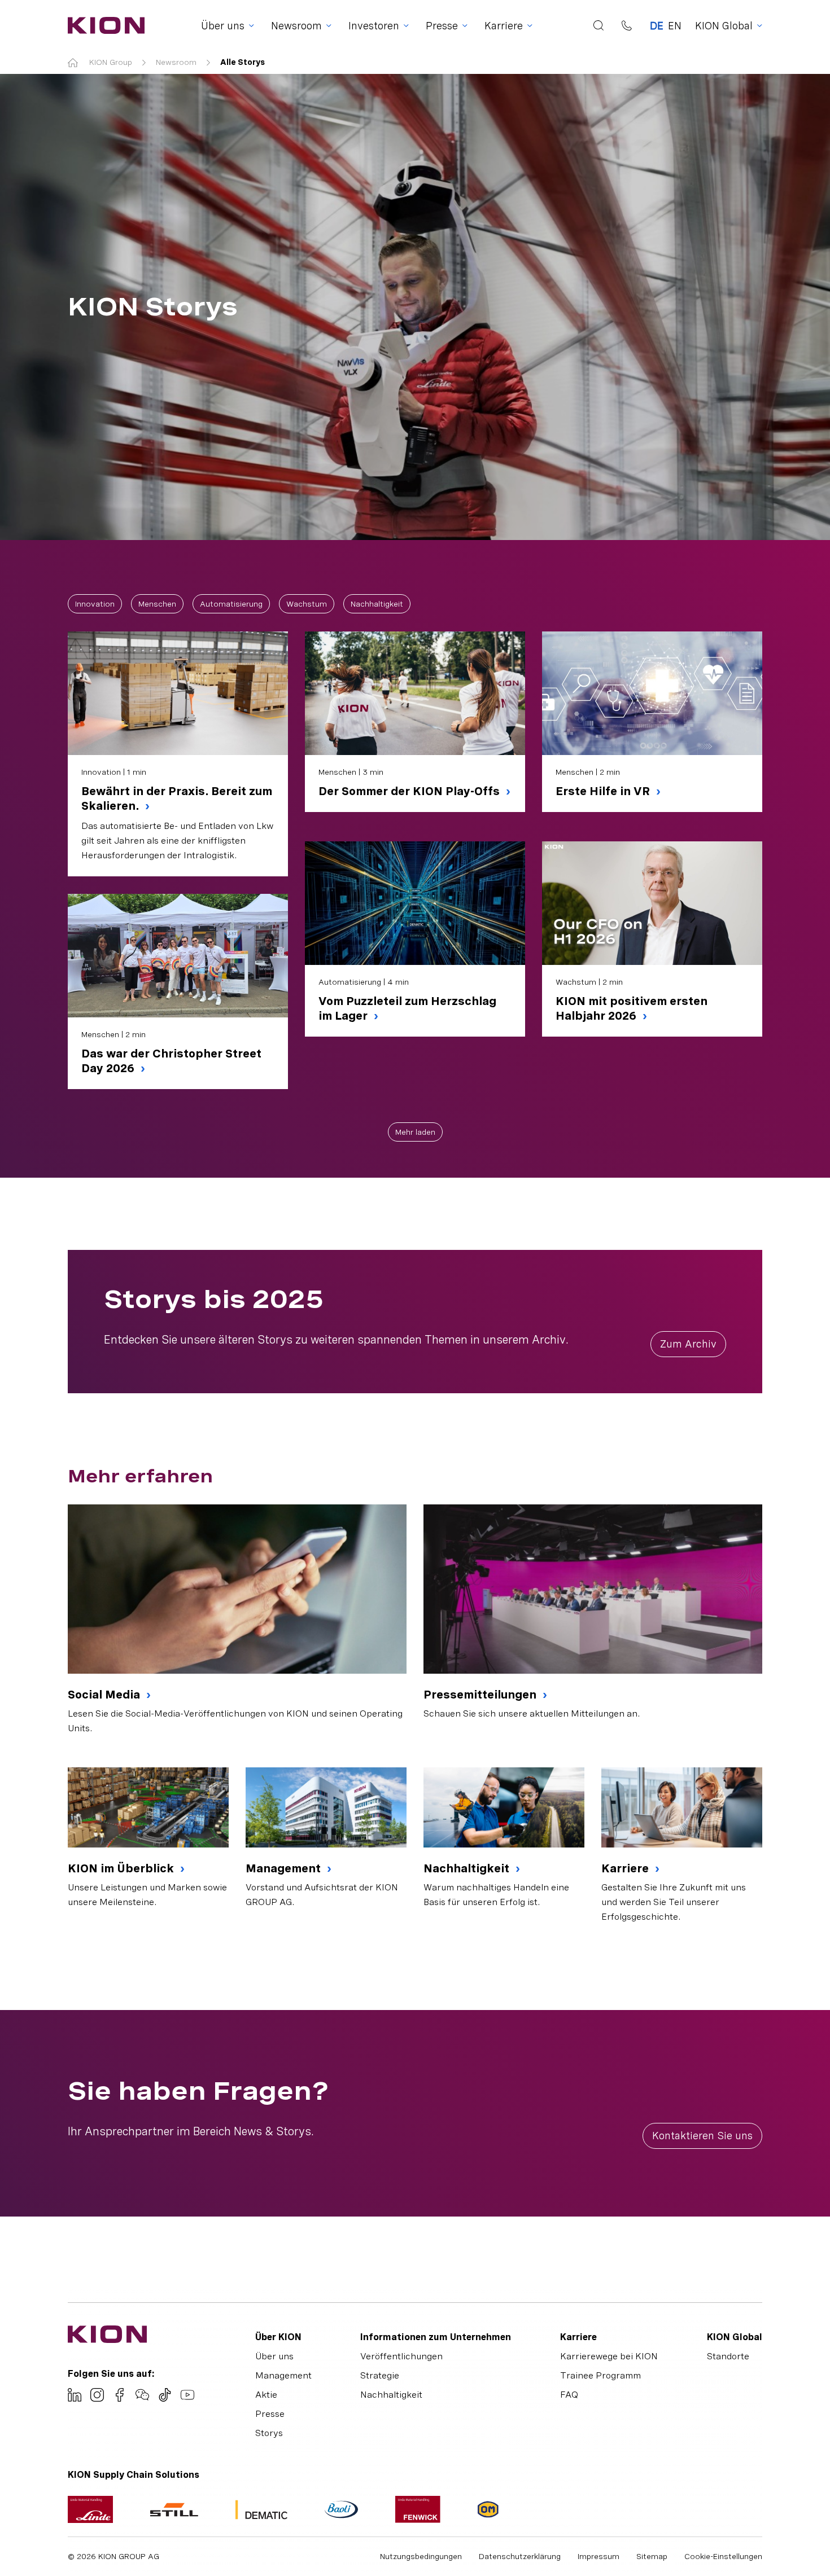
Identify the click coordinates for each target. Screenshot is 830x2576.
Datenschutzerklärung (520, 2556)
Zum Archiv (688, 1344)
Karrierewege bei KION (609, 2356)
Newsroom (176, 62)
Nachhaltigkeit (377, 604)
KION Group (111, 62)
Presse (270, 2414)
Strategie (380, 2375)
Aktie (266, 2395)
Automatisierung (231, 604)
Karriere (626, 1868)
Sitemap (652, 2556)
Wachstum (307, 604)
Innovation (95, 604)
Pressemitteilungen (481, 1695)
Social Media (105, 1695)
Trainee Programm (600, 2375)
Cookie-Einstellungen (723, 2556)
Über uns (274, 2356)
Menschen (157, 604)
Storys (269, 2433)
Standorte (728, 2356)
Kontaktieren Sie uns (702, 2136)
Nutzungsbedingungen (421, 2556)
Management (285, 1868)
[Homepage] (103, 25)
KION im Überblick (122, 1868)
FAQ (569, 2395)
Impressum (599, 2556)
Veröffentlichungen (401, 2356)
